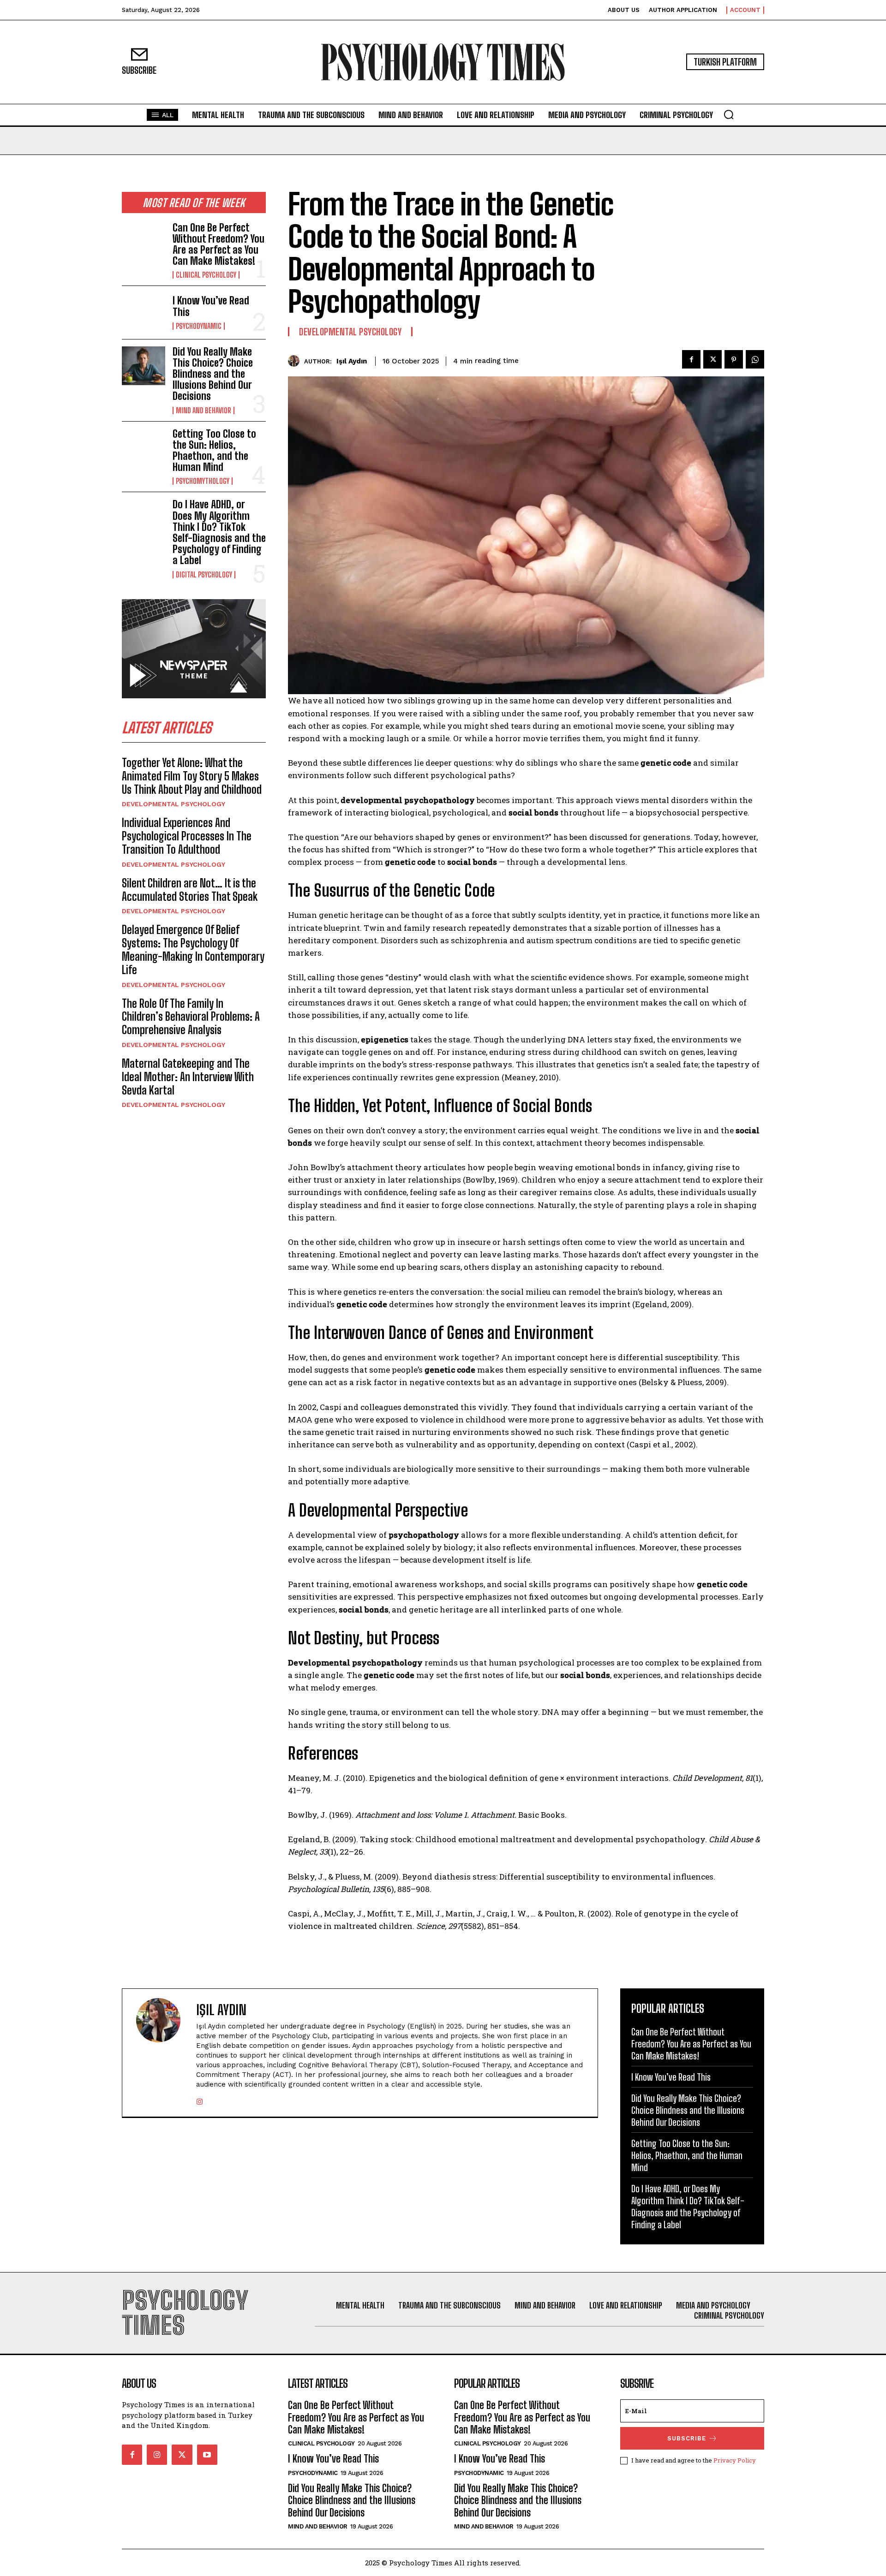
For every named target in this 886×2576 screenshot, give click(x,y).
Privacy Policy (735, 2460)
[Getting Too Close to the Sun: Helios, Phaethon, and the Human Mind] (144, 448)
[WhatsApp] (755, 359)
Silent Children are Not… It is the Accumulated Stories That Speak (190, 890)
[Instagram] (200, 2099)
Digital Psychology (204, 575)
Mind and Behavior (204, 410)
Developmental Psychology (174, 804)
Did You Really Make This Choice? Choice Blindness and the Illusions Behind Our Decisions (213, 374)
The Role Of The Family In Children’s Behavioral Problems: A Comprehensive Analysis (191, 1017)
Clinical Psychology (206, 275)
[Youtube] (207, 2455)
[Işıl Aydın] (296, 361)
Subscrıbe (687, 2438)
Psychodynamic (199, 326)
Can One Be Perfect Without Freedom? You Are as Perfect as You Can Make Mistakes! (219, 244)
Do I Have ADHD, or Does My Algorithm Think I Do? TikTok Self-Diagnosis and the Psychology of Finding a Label (219, 532)
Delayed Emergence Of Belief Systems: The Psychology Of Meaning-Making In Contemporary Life (193, 949)
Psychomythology (203, 481)
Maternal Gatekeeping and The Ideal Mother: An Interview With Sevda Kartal (188, 1077)
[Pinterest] (734, 359)
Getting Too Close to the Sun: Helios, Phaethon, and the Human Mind (214, 451)
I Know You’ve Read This (211, 306)
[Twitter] (712, 359)
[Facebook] (691, 359)
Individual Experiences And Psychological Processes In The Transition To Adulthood (187, 836)
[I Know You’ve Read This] (144, 312)
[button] (729, 114)
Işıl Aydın (352, 361)
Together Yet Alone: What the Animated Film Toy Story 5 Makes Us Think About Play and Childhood (192, 776)
